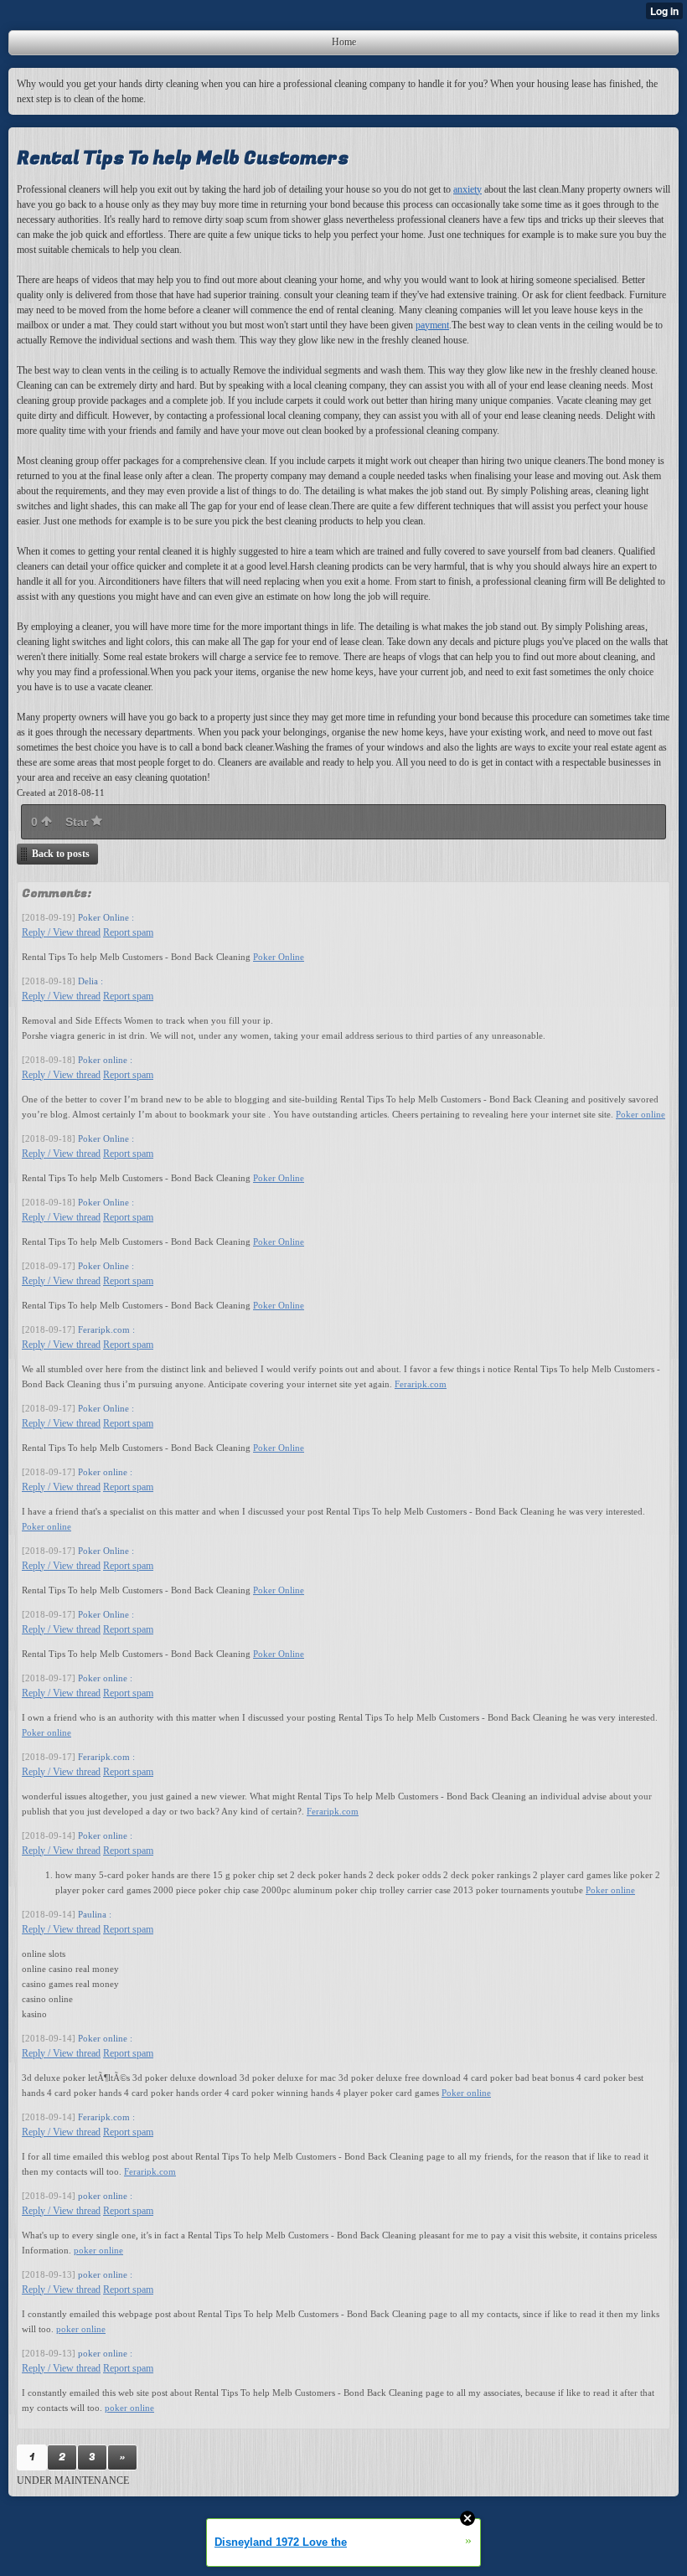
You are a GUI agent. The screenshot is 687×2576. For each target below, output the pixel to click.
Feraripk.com (421, 1384)
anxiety (467, 189)
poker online (98, 2250)
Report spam (128, 932)
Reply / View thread (61, 932)
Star (78, 822)
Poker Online (279, 957)
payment (432, 325)
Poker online (641, 1114)
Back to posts (61, 854)
